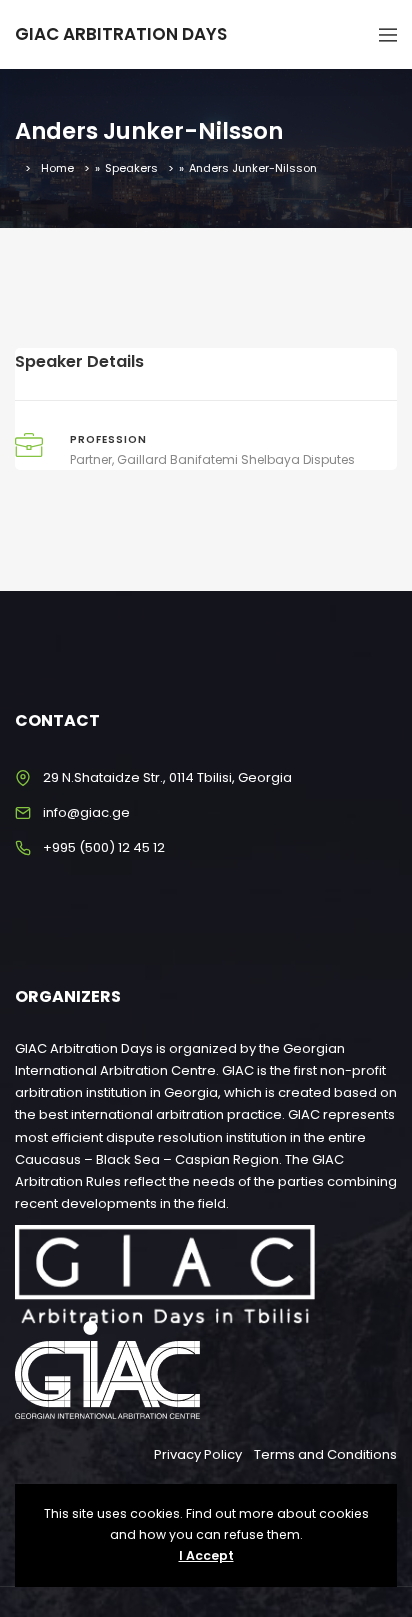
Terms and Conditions (325, 1454)
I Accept (206, 1555)
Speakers (131, 168)
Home (57, 168)
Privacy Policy (198, 1454)
